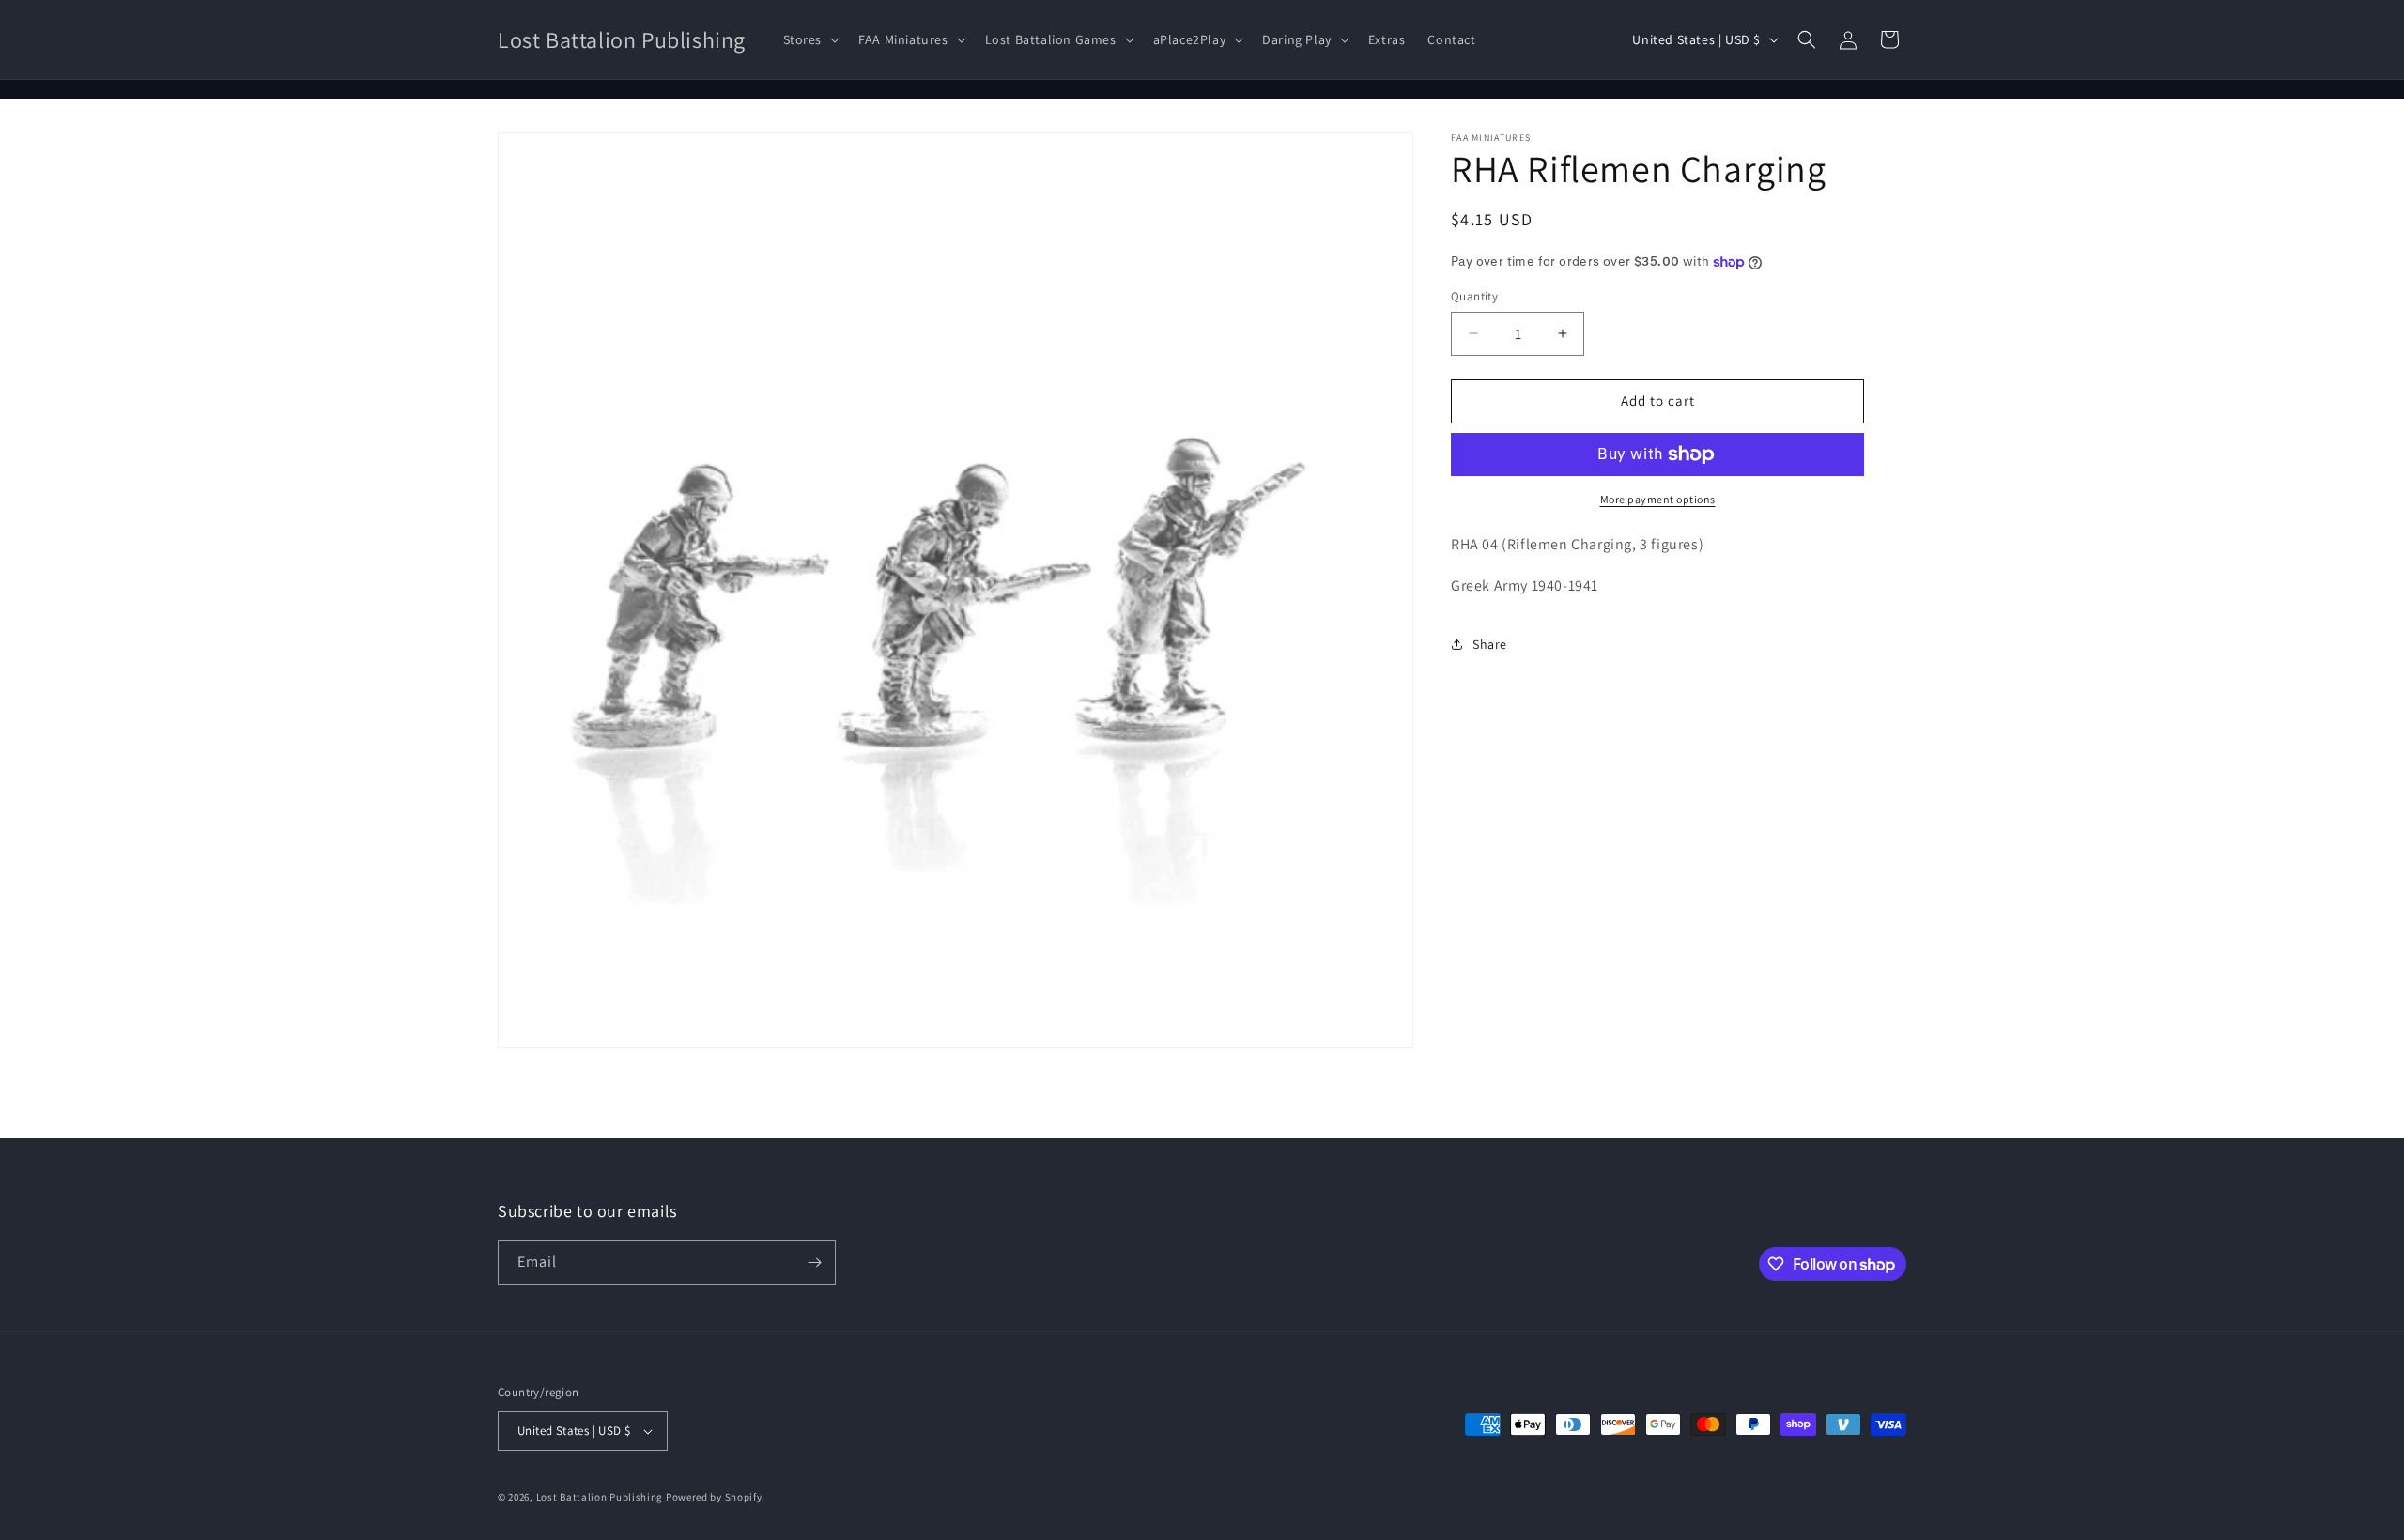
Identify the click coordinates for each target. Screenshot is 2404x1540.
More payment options (1658, 499)
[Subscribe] (814, 1263)
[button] (810, 39)
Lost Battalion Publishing (600, 1497)
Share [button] (1490, 644)
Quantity (1474, 296)
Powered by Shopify (714, 1497)
